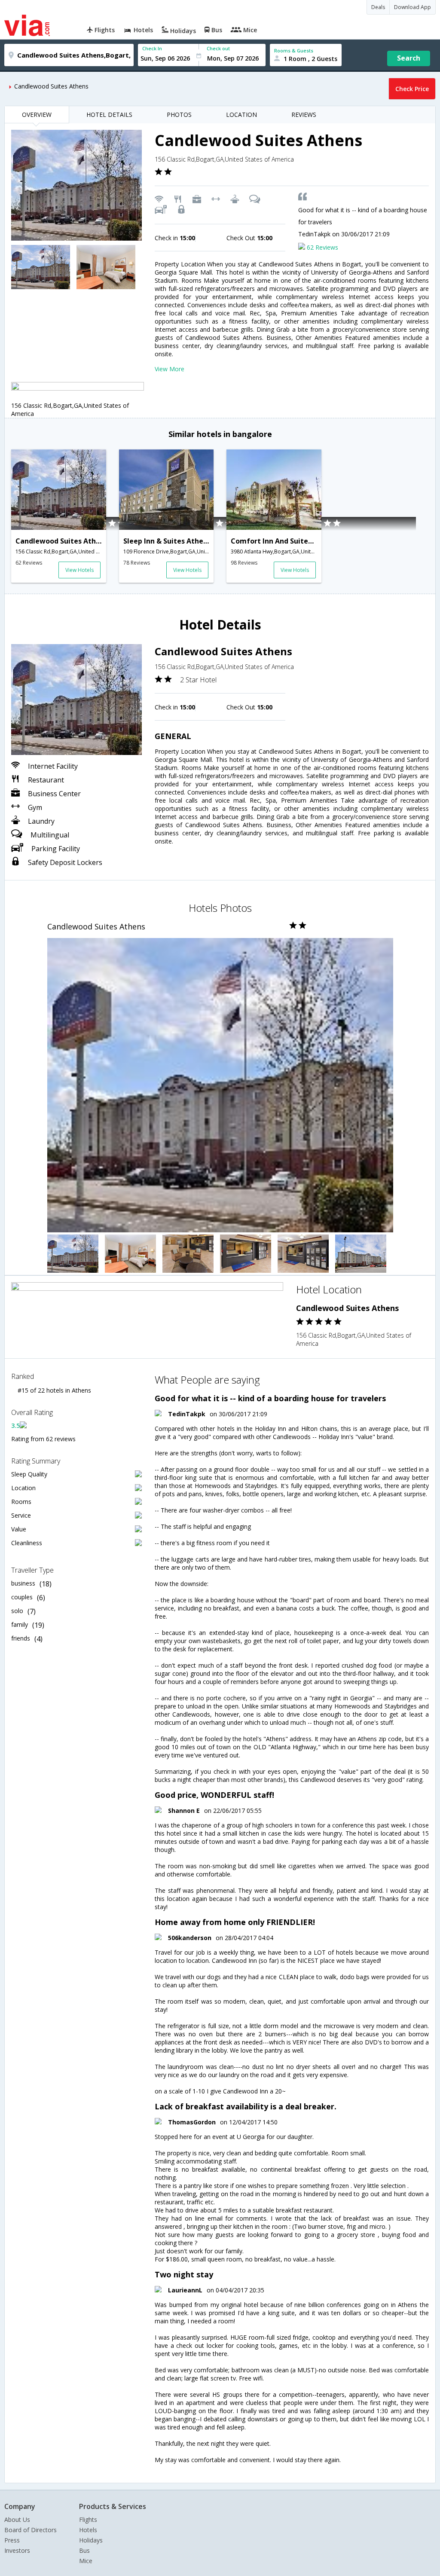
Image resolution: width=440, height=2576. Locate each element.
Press (12, 2540)
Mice (86, 2561)
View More (170, 369)
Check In (152, 48)
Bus (84, 2550)
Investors (17, 2550)
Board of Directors (31, 2530)
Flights (88, 2519)
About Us (17, 2519)
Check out (218, 48)
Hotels (88, 2530)
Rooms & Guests (294, 50)
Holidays (91, 2540)
